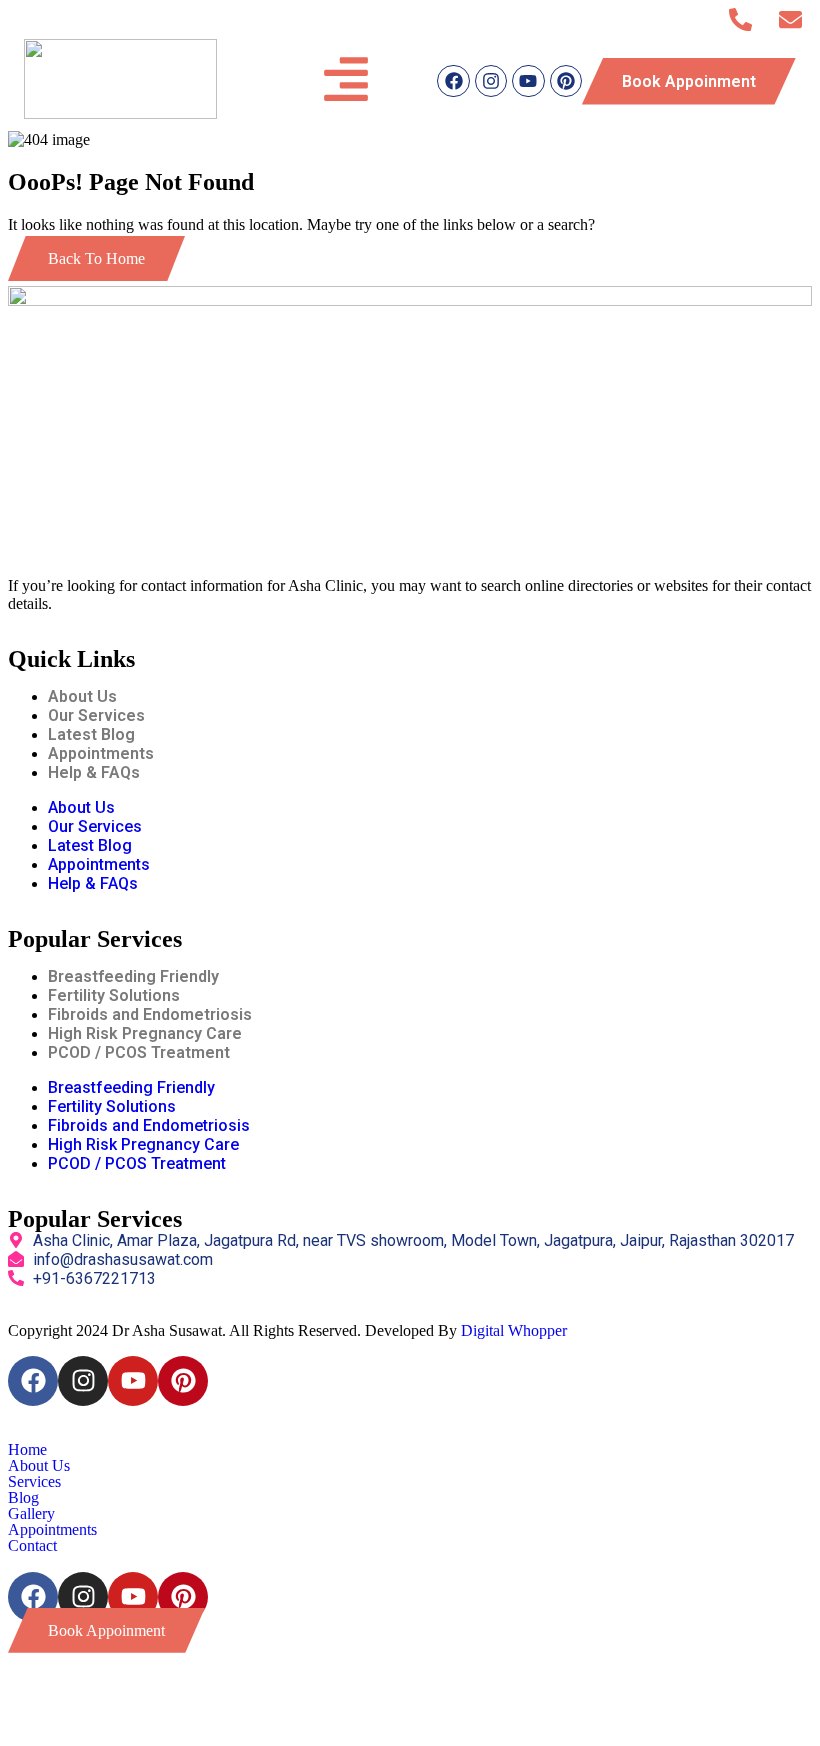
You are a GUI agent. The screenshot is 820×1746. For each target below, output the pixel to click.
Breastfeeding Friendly (133, 976)
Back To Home (96, 258)
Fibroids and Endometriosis (150, 1014)
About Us (82, 696)
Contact (32, 1546)
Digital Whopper (514, 1330)
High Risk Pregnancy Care (145, 1033)
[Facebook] (453, 81)
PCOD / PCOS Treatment (139, 1052)
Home (27, 1450)
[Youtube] (528, 81)
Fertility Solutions (114, 995)
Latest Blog (91, 734)
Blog (23, 1498)
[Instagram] (491, 81)
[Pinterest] (566, 81)
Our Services (96, 715)
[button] (410, 1466)
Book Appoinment (689, 81)
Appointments (101, 753)
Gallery (31, 1514)
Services (34, 1482)
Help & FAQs (94, 772)
